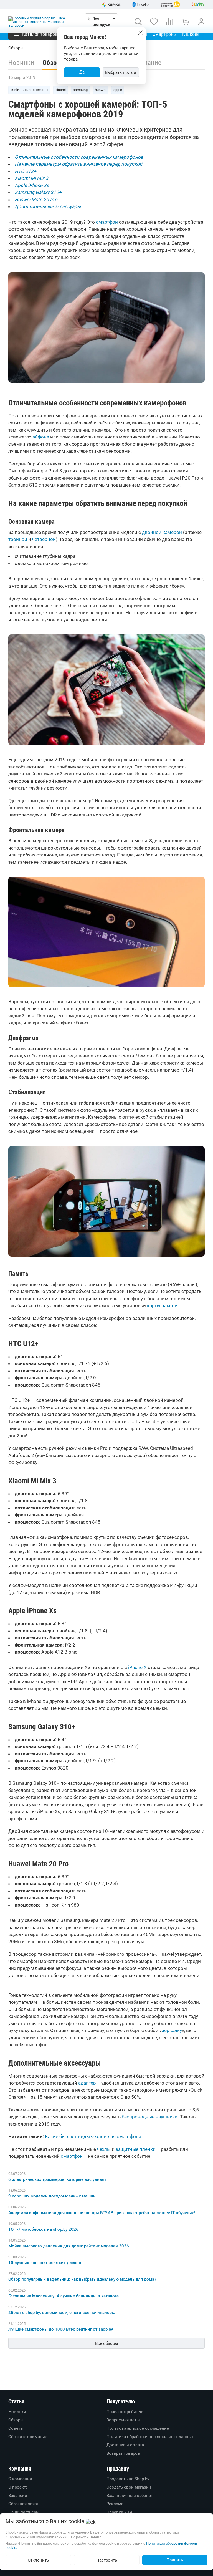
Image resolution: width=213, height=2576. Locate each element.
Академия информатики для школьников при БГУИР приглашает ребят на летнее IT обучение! (102, 2213)
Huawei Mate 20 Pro (36, 200)
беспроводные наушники (150, 2117)
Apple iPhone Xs (32, 185)
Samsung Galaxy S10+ (38, 192)
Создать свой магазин (129, 2487)
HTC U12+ (26, 171)
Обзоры (16, 2420)
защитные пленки (136, 2149)
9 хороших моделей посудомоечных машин (52, 2196)
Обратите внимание (28, 2437)
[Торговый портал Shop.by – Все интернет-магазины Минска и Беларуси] (42, 22)
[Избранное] (154, 22)
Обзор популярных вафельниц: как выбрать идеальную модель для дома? (82, 2279)
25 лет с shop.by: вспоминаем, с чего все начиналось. (62, 2313)
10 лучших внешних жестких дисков (45, 2263)
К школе (191, 34)
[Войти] (201, 22)
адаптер (87, 2083)
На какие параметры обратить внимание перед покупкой (78, 164)
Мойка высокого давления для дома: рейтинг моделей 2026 (69, 2246)
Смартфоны (165, 34)
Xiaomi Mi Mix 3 (31, 178)
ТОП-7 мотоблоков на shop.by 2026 (43, 2229)
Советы (16, 2428)
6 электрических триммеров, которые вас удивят (57, 2179)
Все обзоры (107, 2343)
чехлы (104, 2149)
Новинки (21, 63)
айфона (41, 437)
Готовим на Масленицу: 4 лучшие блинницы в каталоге (64, 2296)
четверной (44, 539)
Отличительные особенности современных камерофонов (79, 157)
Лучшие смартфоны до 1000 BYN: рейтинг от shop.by (61, 2329)
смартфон (107, 222)
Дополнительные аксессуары (48, 206)
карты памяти (162, 1305)
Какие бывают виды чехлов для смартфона (93, 2136)
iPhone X (137, 1667)
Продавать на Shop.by (128, 2479)
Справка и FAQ (121, 2512)
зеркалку (172, 2030)
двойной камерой (162, 532)
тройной (18, 539)
